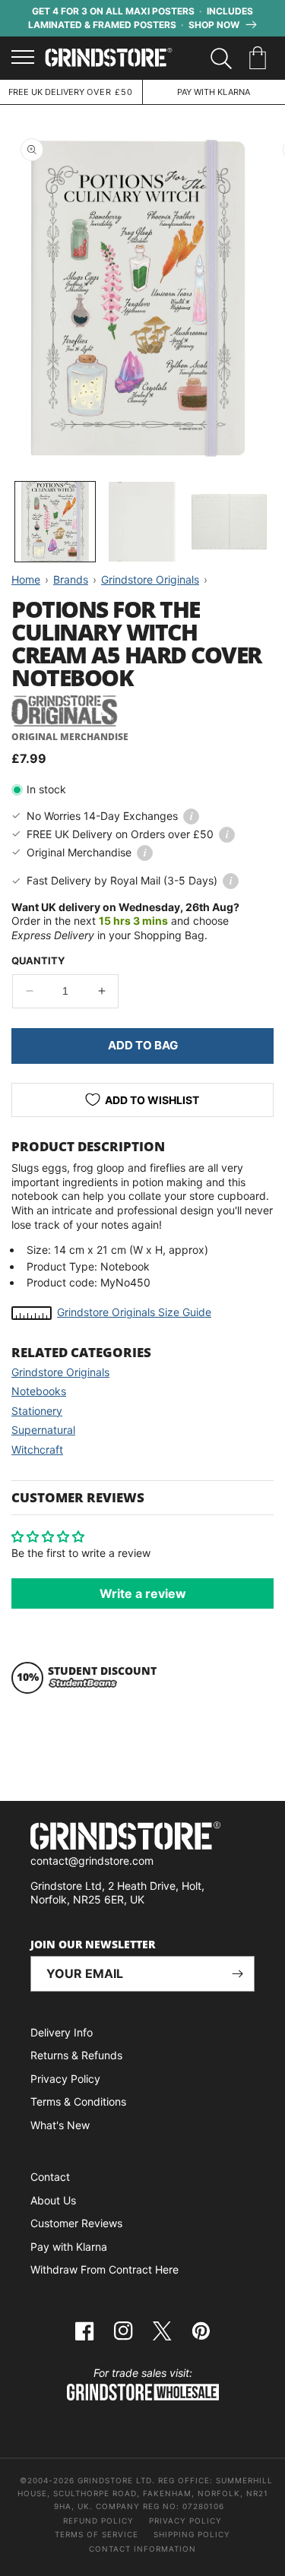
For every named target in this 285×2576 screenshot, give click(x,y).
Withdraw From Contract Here (104, 2269)
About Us (53, 2200)
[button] (260, 59)
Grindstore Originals (60, 1372)
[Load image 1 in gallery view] (55, 522)
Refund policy (98, 2521)
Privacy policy (185, 2521)
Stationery (37, 1411)
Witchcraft (37, 1449)
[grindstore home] (142, 1838)
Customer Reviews (76, 2223)
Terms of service (97, 2534)
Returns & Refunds (76, 2055)
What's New (60, 2125)
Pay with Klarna (69, 2247)
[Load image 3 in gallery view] (229, 522)
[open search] (221, 59)
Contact (50, 2177)
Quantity (38, 960)
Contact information (142, 2549)
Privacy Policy (65, 2079)
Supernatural (43, 1430)
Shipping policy (192, 2534)
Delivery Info (62, 2032)
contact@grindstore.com (92, 1861)
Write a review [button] (143, 1593)
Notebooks (39, 1391)
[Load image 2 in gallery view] (142, 522)
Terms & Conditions (78, 2101)
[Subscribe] (237, 1974)
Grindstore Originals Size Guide (134, 1312)
